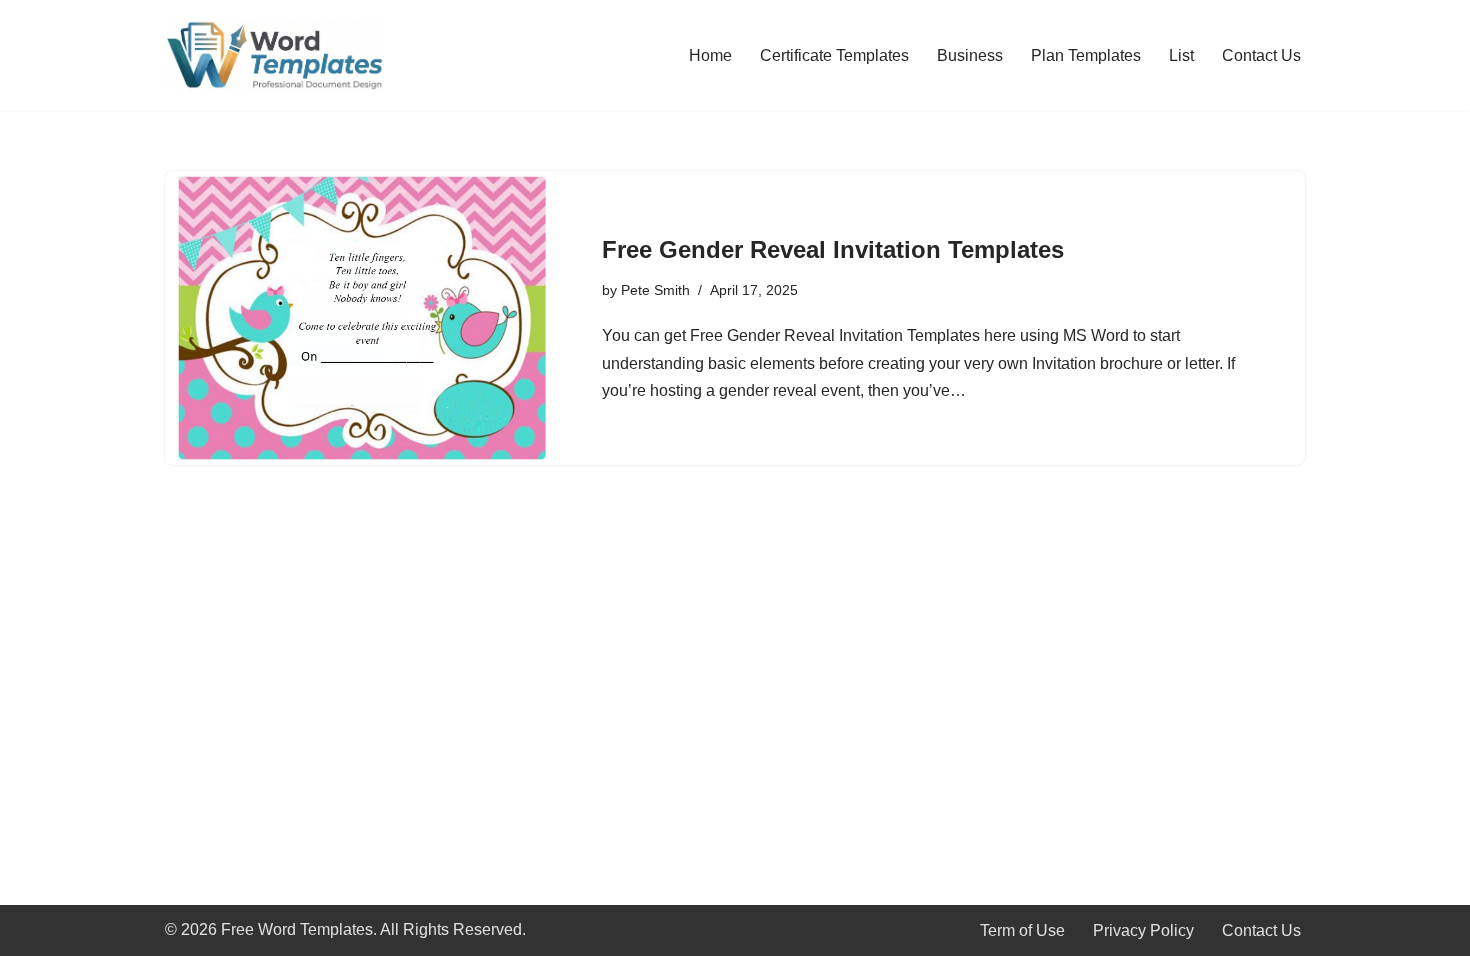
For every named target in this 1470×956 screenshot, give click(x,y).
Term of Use (1022, 930)
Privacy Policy (1143, 930)
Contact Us (1261, 55)
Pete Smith (655, 290)
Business (970, 55)
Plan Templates (1086, 55)
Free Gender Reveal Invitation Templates (833, 249)
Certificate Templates (834, 55)
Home (710, 55)
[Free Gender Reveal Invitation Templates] (361, 318)
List (1181, 55)
